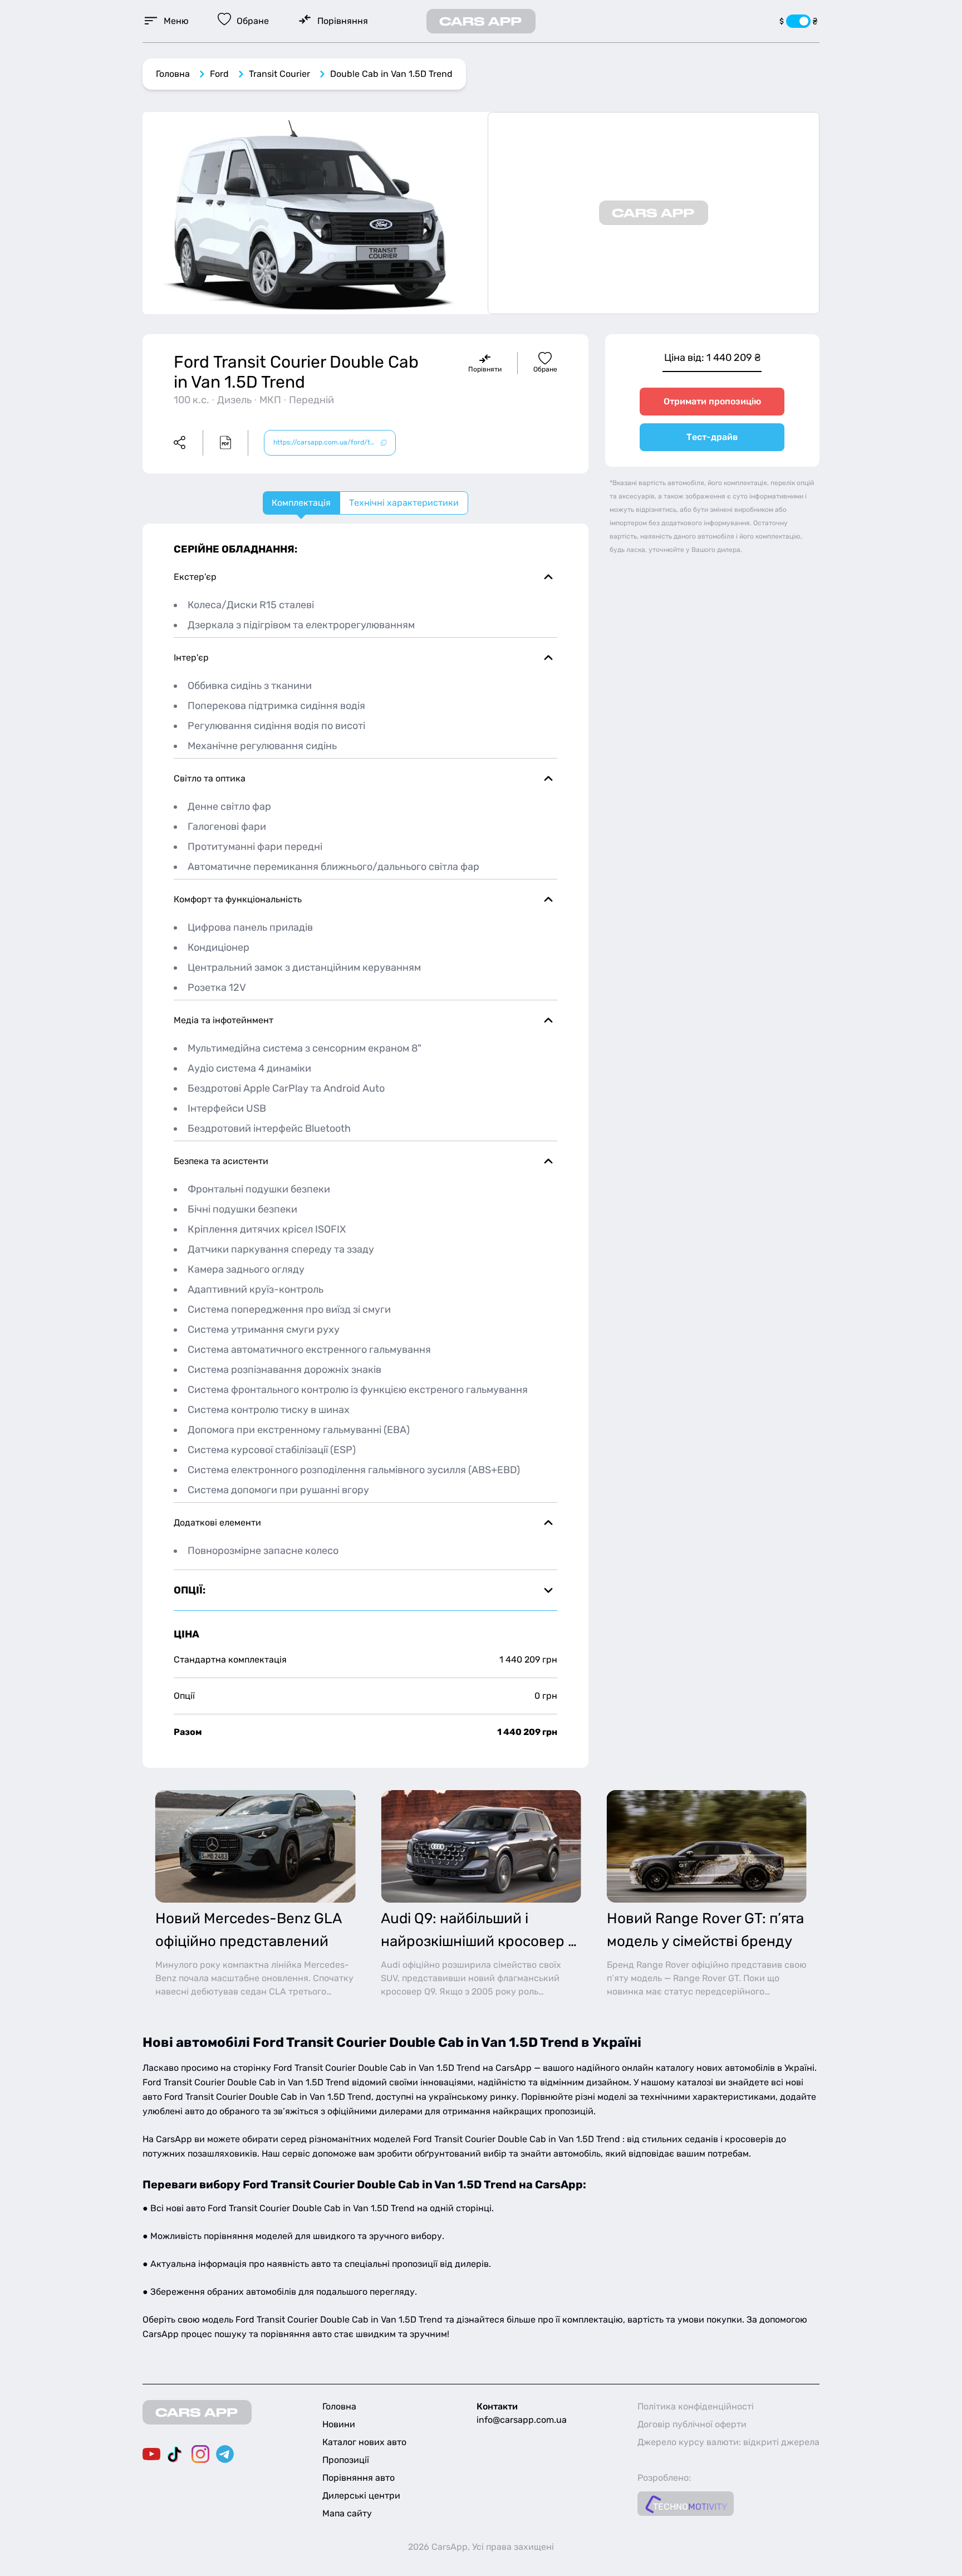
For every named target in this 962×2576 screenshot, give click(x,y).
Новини (339, 2424)
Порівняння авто (359, 2478)
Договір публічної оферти (692, 2424)
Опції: (190, 1590)
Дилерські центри (361, 2496)
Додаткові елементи (217, 1522)
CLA (278, 1991)
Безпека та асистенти (221, 1161)
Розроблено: (664, 2478)
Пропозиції (346, 2460)
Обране (545, 369)
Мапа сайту (347, 2513)
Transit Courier (279, 74)
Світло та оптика (210, 778)
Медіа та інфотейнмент (224, 1020)
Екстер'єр (195, 577)
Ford (219, 74)
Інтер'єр (191, 658)
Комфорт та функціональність (238, 899)
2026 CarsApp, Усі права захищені (481, 2547)
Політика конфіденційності (696, 2406)
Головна (173, 74)
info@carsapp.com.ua (522, 2420)
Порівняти (485, 369)
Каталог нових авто (364, 2442)
